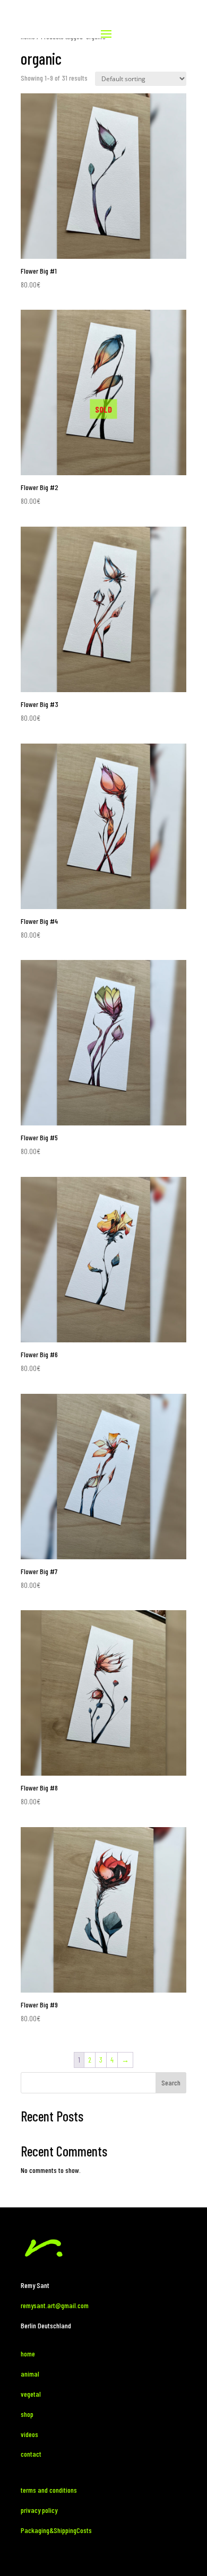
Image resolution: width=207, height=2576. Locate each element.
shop (27, 2414)
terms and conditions (49, 2490)
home (28, 2354)
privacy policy (39, 2510)
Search (171, 2082)
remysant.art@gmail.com (55, 2305)
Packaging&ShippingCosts (56, 2530)
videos (29, 2434)
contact (31, 2454)
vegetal (31, 2394)
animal (31, 2374)
